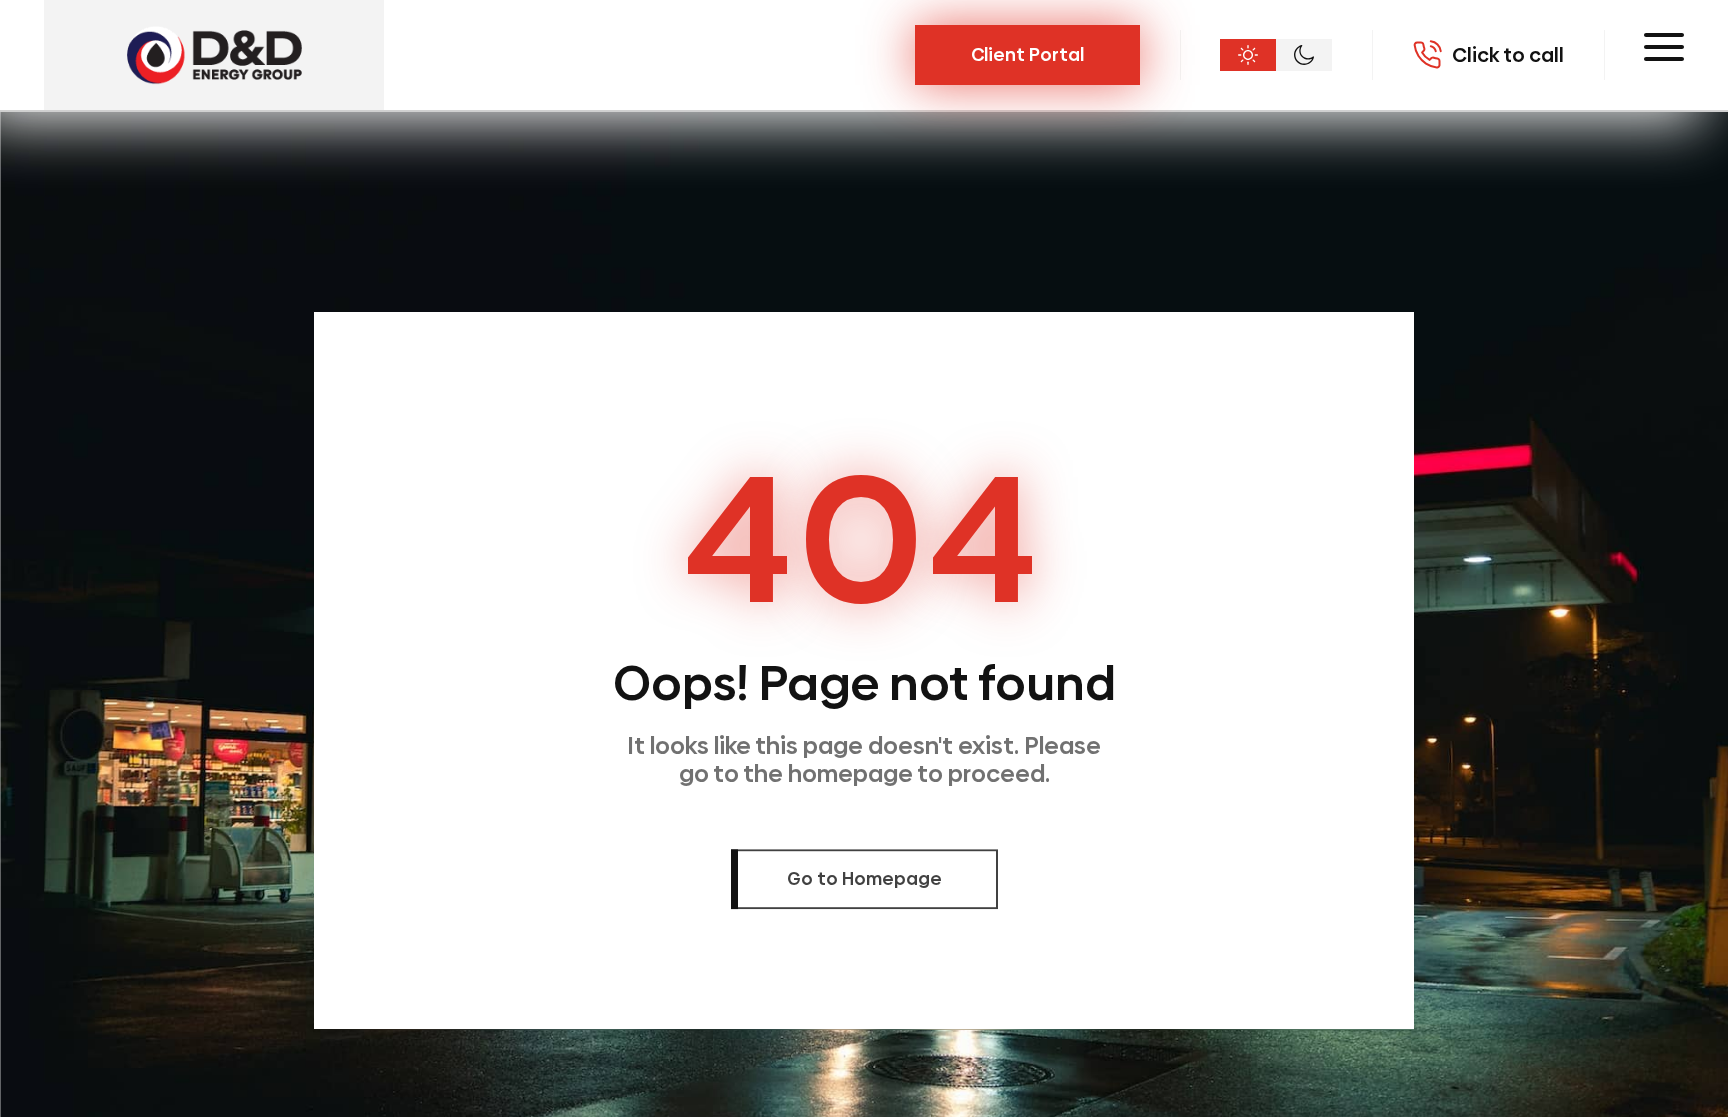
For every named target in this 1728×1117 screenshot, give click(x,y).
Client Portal (1027, 54)
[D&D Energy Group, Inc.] (214, 55)
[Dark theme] (1304, 55)
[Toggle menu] (1664, 47)
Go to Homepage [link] (864, 879)
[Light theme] (1248, 55)
